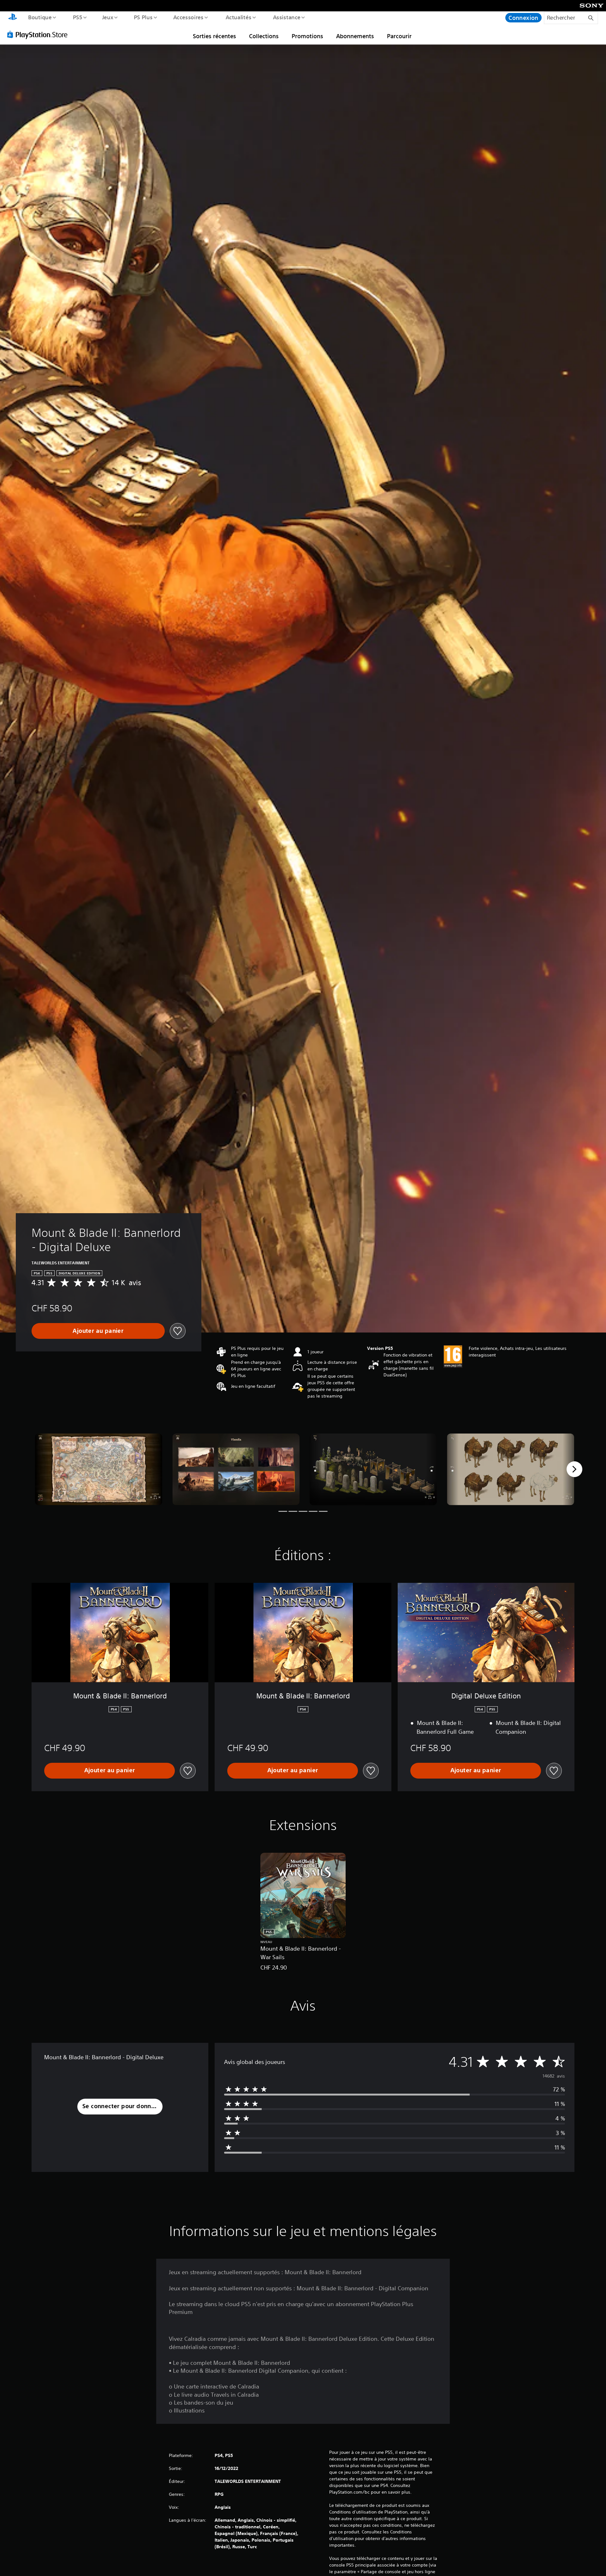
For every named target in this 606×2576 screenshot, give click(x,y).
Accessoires (188, 17)
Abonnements (355, 36)
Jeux (108, 17)
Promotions (307, 36)
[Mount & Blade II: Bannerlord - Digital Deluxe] (99, 1469)
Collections (264, 36)
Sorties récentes (214, 36)
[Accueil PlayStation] (13, 18)
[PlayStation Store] (39, 34)
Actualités (238, 17)
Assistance (286, 17)
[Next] (574, 1469)
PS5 (77, 17)
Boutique (40, 17)
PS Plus (143, 17)
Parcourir (399, 36)
